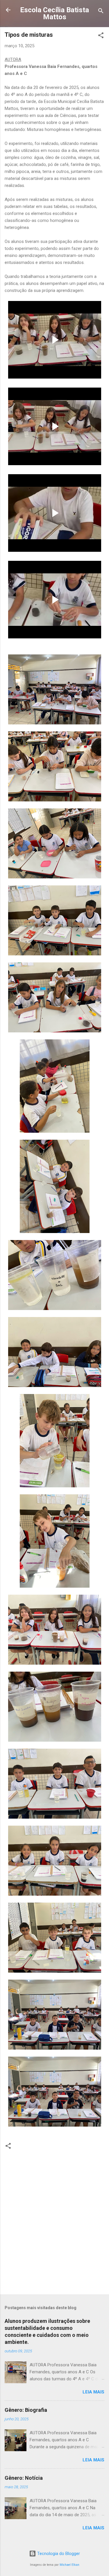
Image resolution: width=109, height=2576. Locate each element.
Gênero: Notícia (24, 2478)
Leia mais (93, 2392)
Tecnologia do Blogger (58, 2554)
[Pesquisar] (101, 12)
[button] (101, 36)
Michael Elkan (69, 2565)
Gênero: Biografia (26, 2410)
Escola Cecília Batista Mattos (54, 13)
